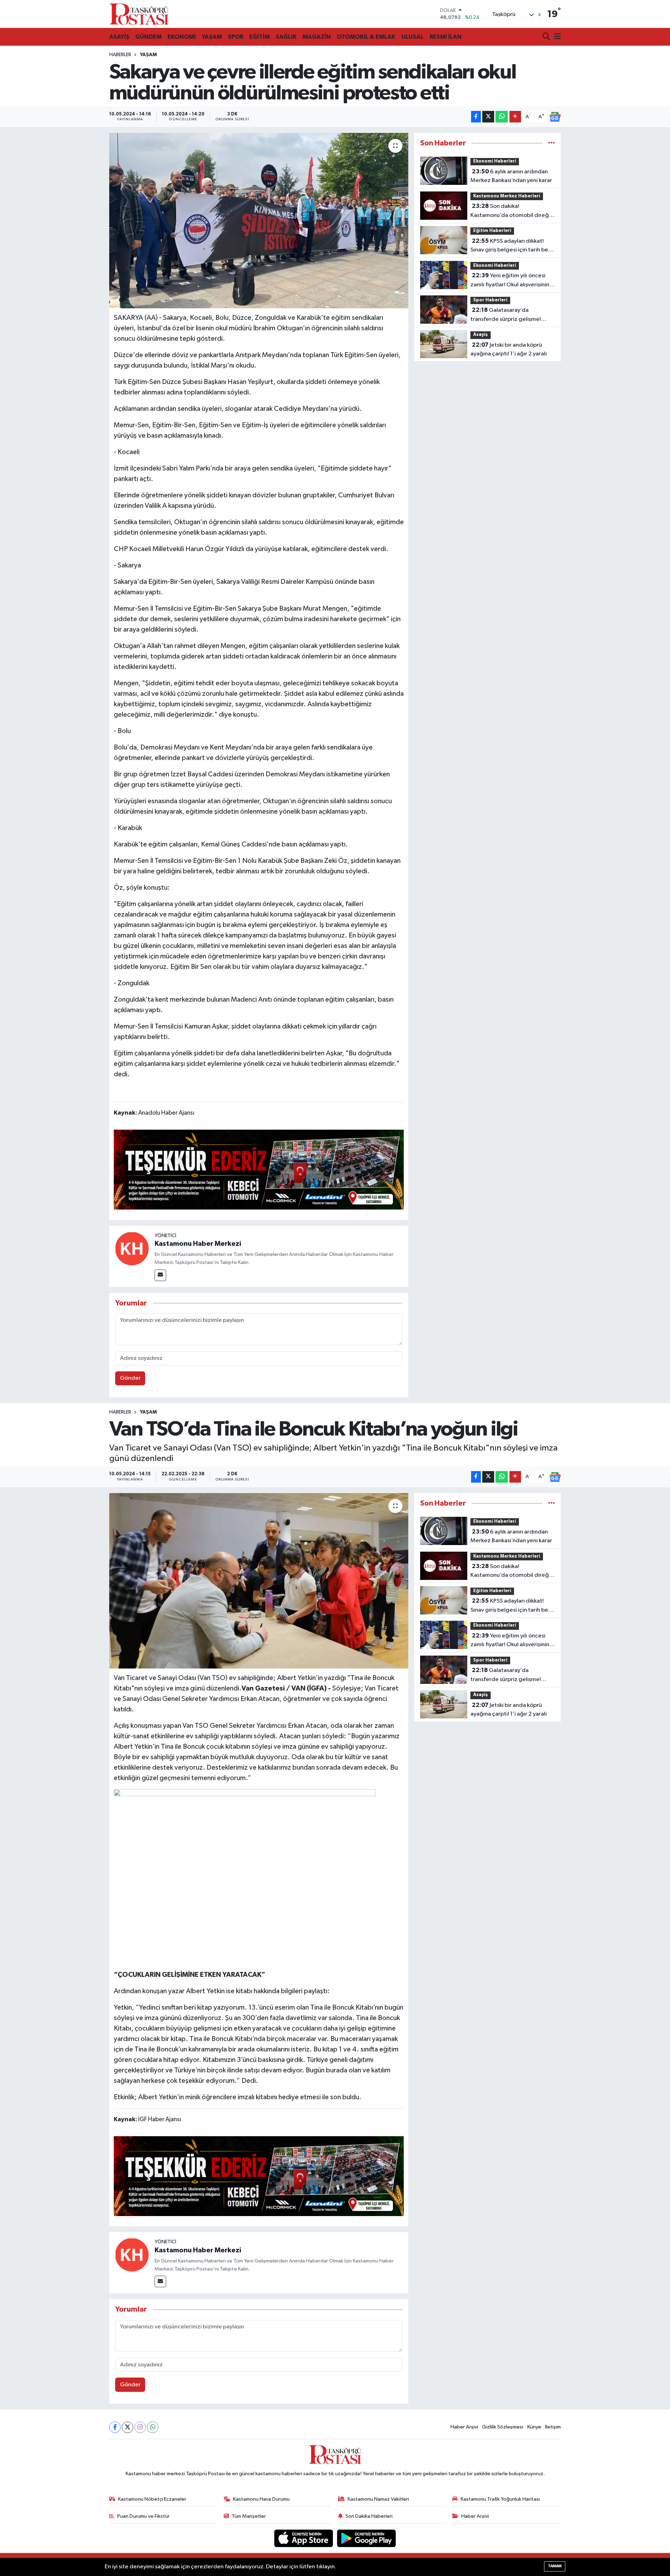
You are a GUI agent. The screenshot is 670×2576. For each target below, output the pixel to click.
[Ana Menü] (556, 37)
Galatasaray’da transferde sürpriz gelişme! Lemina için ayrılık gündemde (508, 315)
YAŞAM (212, 37)
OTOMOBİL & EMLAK (366, 37)
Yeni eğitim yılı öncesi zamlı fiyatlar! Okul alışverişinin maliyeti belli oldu (510, 281)
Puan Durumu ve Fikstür (143, 2516)
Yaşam (148, 55)
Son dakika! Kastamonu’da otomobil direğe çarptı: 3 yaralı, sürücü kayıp (511, 211)
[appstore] (304, 2538)
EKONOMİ (182, 37)
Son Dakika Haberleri (369, 2516)
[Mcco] (259, 1169)
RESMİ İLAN (446, 37)
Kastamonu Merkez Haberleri (507, 196)
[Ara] (547, 37)
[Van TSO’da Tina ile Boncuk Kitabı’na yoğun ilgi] (259, 1581)
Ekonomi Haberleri (495, 161)
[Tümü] (552, 143)
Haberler (120, 55)
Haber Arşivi (464, 2427)
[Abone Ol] (555, 117)
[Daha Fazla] (515, 117)
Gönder (130, 1378)
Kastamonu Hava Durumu (261, 2499)
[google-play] (367, 2538)
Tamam (555, 2566)
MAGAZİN (317, 37)
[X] (128, 2427)
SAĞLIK (286, 37)
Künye (534, 2427)
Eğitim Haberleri (492, 231)
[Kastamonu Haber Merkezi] (132, 1248)
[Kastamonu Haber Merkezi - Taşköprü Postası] (139, 14)
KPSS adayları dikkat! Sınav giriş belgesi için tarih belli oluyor (511, 246)
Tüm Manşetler (249, 2516)
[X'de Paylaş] (488, 117)
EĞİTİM (259, 37)
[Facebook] (115, 2427)
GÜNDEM (148, 37)
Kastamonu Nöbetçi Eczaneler (152, 2499)
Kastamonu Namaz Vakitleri (378, 2499)
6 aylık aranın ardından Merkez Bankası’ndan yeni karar (511, 176)
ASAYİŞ (119, 37)
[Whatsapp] (153, 2427)
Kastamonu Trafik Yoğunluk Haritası (500, 2499)
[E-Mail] (160, 1275)
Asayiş (481, 335)
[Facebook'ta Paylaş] (476, 117)
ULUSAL (412, 37)
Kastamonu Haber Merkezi (198, 1244)
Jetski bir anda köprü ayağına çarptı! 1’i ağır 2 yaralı (509, 349)
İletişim (553, 2427)
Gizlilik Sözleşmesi (502, 2427)
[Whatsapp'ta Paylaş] (502, 117)
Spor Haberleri (490, 300)
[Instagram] (140, 2427)
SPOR (236, 37)
